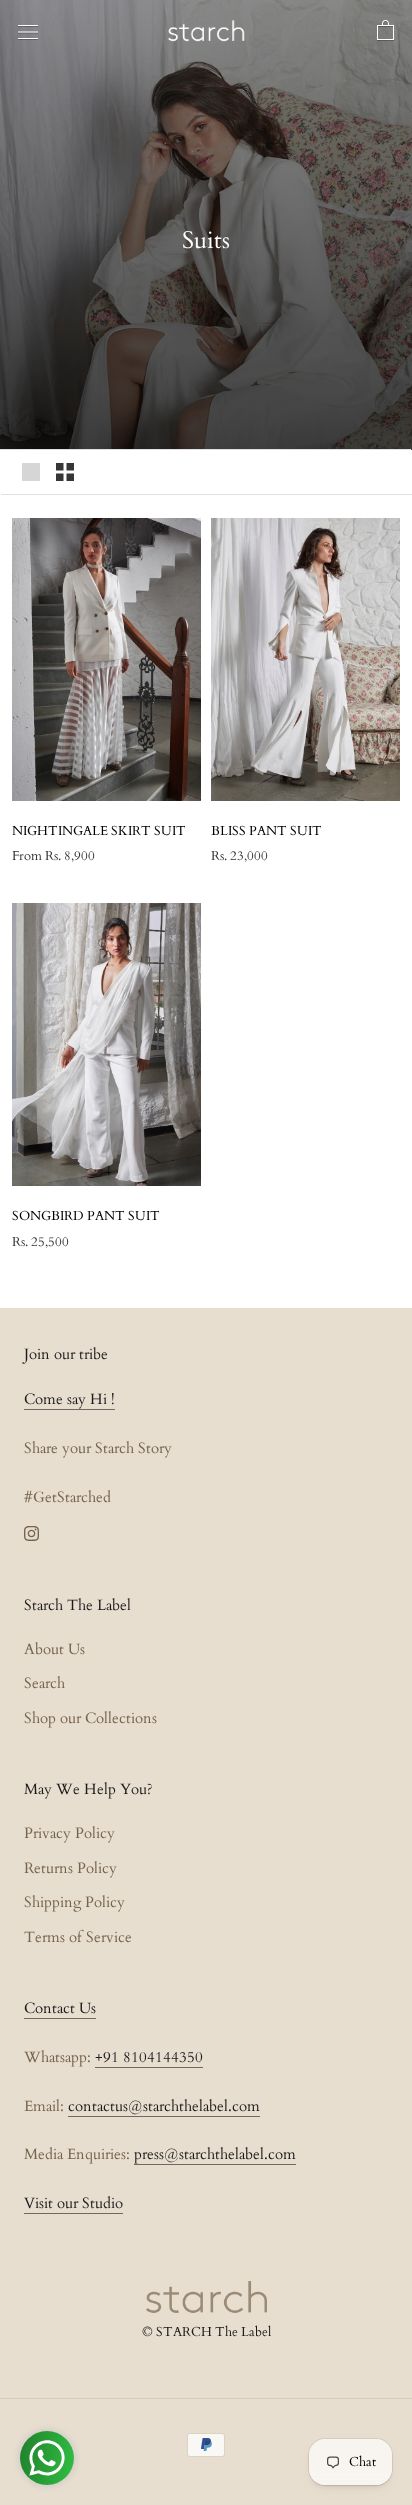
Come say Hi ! (69, 1399)
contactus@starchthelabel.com (164, 2106)
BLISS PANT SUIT (266, 831)
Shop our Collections (90, 1718)
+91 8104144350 (149, 2057)
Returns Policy (70, 1868)
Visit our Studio (73, 2203)
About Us (54, 1649)
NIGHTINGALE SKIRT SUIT (99, 831)
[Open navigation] (28, 31)
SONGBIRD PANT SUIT (86, 1216)
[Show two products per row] (65, 472)
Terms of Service (78, 1937)
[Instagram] (31, 1532)
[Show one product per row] (31, 472)
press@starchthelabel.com (215, 2154)
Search (44, 1683)
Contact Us (60, 2008)
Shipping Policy (74, 1902)
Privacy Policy (69, 1833)
